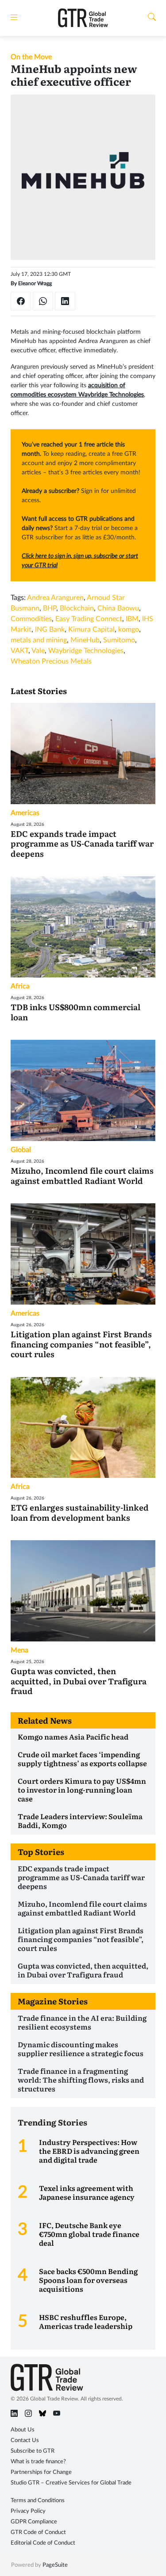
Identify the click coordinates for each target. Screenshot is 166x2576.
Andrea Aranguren (55, 598)
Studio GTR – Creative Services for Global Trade (71, 2483)
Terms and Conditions (38, 2501)
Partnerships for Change (41, 2472)
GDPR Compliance (34, 2522)
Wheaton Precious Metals (51, 661)
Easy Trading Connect (89, 619)
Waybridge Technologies (86, 651)
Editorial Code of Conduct (43, 2543)
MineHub (85, 640)
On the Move (31, 57)
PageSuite (55, 2565)
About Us (23, 2430)
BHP (50, 608)
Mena (19, 1650)
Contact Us (25, 2441)
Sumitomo (119, 640)
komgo (129, 630)
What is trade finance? (38, 2462)
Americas (25, 813)
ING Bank (50, 630)
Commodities (31, 619)
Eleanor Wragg (35, 283)
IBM (132, 619)
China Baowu (118, 608)
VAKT (19, 651)
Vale (38, 651)
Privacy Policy (28, 2511)
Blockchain (77, 608)
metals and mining (39, 640)
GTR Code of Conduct (38, 2532)
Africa (20, 986)
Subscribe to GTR (33, 2451)
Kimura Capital (91, 630)
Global (21, 1150)
